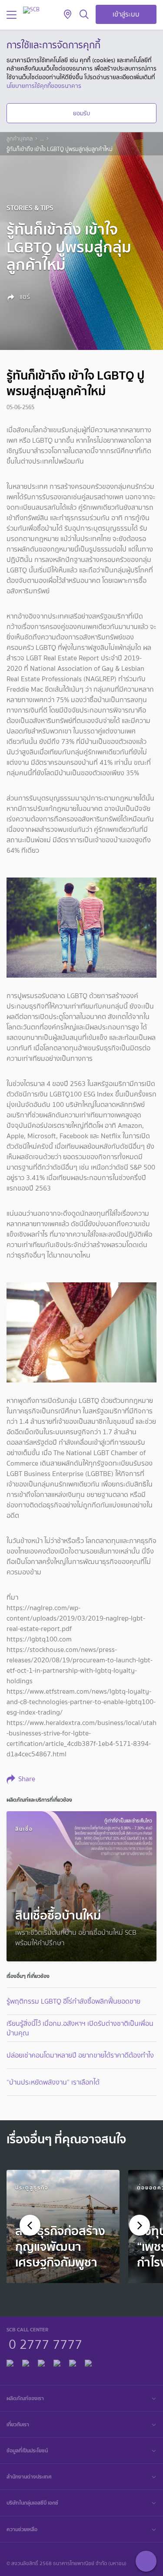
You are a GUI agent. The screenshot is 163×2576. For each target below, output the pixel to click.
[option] (63, 2226)
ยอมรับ (81, 113)
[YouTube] (57, 2362)
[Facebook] (10, 2362)
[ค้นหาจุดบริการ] (68, 15)
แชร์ (24, 297)
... (42, 139)
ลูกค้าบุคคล (20, 139)
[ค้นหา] (84, 15)
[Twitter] (73, 2362)
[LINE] (26, 2362)
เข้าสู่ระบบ (126, 14)
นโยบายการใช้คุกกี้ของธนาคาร (44, 86)
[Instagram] (88, 2362)
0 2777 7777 (45, 2343)
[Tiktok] (41, 2362)
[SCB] (31, 10)
